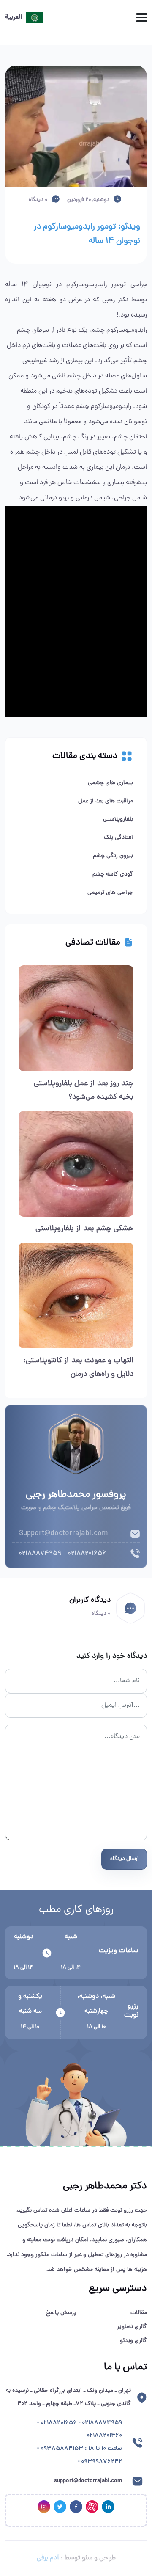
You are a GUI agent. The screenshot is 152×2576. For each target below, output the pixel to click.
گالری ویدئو (133, 2341)
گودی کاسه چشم (113, 875)
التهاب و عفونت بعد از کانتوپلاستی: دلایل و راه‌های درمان (78, 1368)
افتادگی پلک (118, 838)
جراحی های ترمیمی (110, 893)
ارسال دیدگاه (124, 1859)
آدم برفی (48, 2558)
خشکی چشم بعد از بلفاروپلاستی (84, 1229)
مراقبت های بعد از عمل (106, 801)
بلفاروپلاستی (118, 820)
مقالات (139, 2313)
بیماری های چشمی (110, 783)
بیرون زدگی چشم (113, 856)
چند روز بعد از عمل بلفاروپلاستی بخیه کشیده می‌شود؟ (84, 1090)
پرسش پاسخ (61, 2313)
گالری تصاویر (132, 2327)
